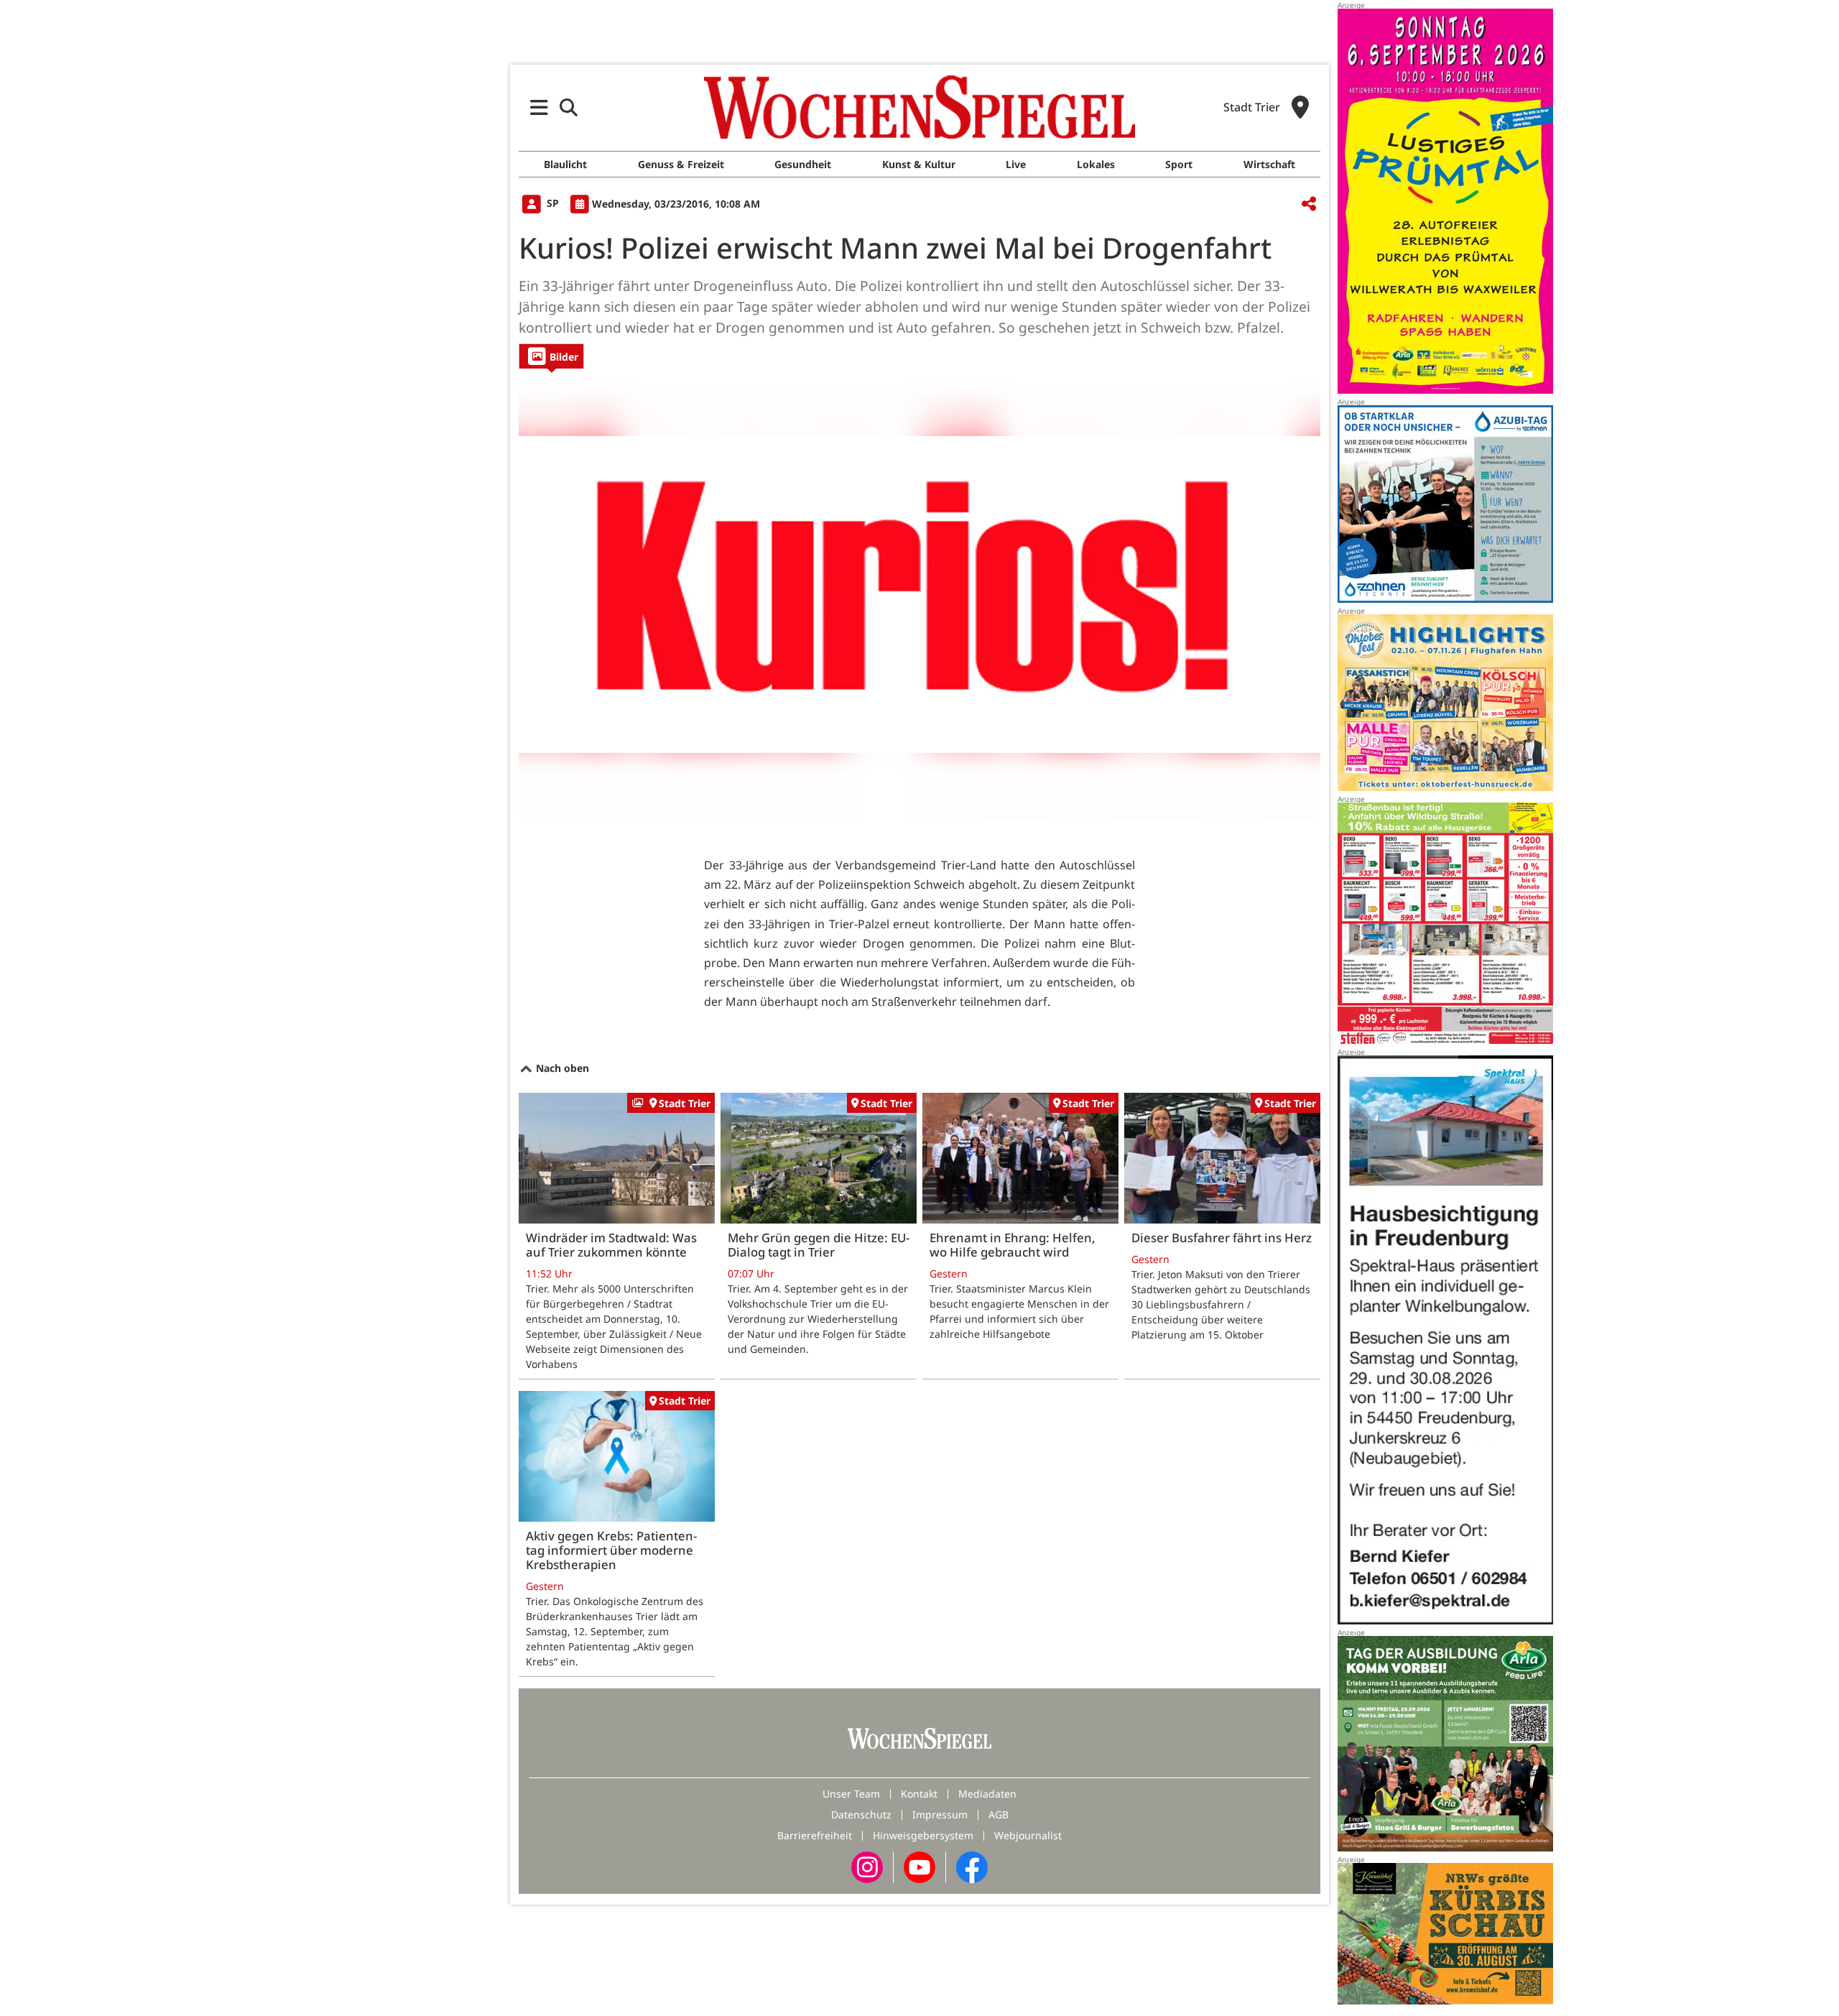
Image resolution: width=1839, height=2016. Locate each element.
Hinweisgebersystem (923, 1835)
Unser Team (851, 1794)
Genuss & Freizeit (681, 164)
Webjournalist (1028, 1835)
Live (1016, 164)
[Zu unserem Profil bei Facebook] (972, 1865)
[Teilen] (1309, 204)
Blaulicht (565, 164)
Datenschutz (861, 1814)
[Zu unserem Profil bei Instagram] (867, 1865)
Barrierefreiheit (815, 1835)
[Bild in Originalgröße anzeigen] (919, 594)
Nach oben (561, 1068)
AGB (999, 1814)
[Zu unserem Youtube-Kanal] (919, 1865)
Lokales (1096, 164)
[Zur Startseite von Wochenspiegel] (919, 107)
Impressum (940, 1814)
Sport (1179, 164)
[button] (539, 107)
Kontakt (919, 1794)
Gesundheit (803, 164)
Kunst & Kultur (919, 164)
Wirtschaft (1269, 164)
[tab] (551, 356)
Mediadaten (987, 1794)
